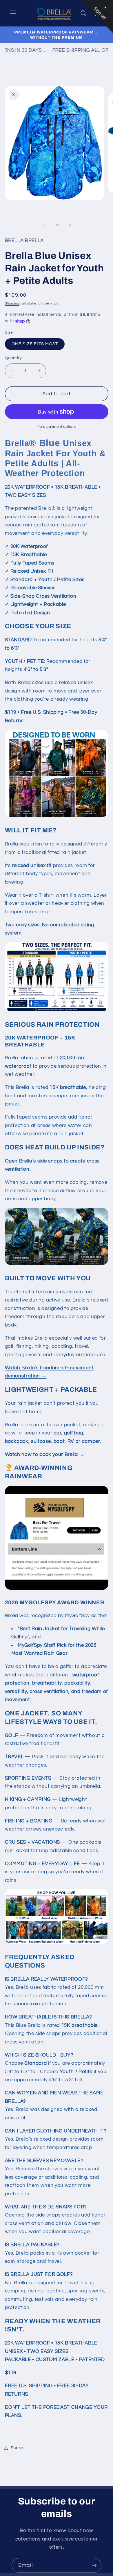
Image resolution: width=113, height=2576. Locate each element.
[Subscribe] (94, 2566)
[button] (13, 13)
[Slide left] (43, 225)
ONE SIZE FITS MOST (35, 344)
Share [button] (17, 2448)
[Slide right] (70, 225)
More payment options (57, 427)
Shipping (12, 303)
